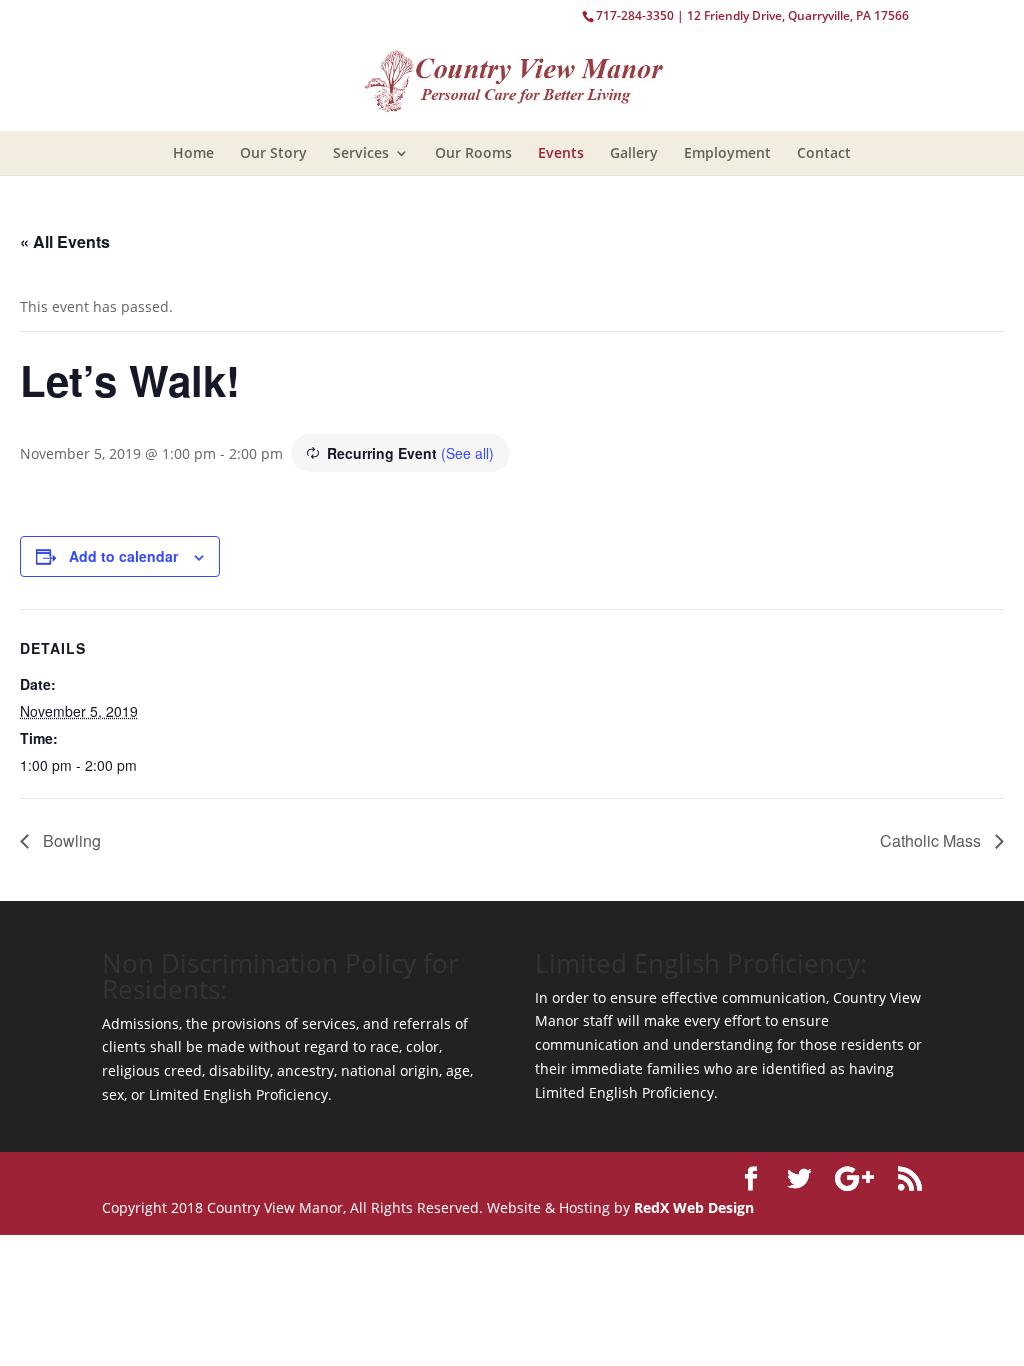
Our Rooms (473, 152)
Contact (824, 152)
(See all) (467, 453)
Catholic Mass (932, 840)
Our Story (273, 152)
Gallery (634, 152)
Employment (727, 152)
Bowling (70, 840)
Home (193, 152)
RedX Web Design (694, 1207)
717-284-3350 (635, 15)
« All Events (65, 241)
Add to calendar (123, 556)
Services (361, 152)
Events (561, 152)
